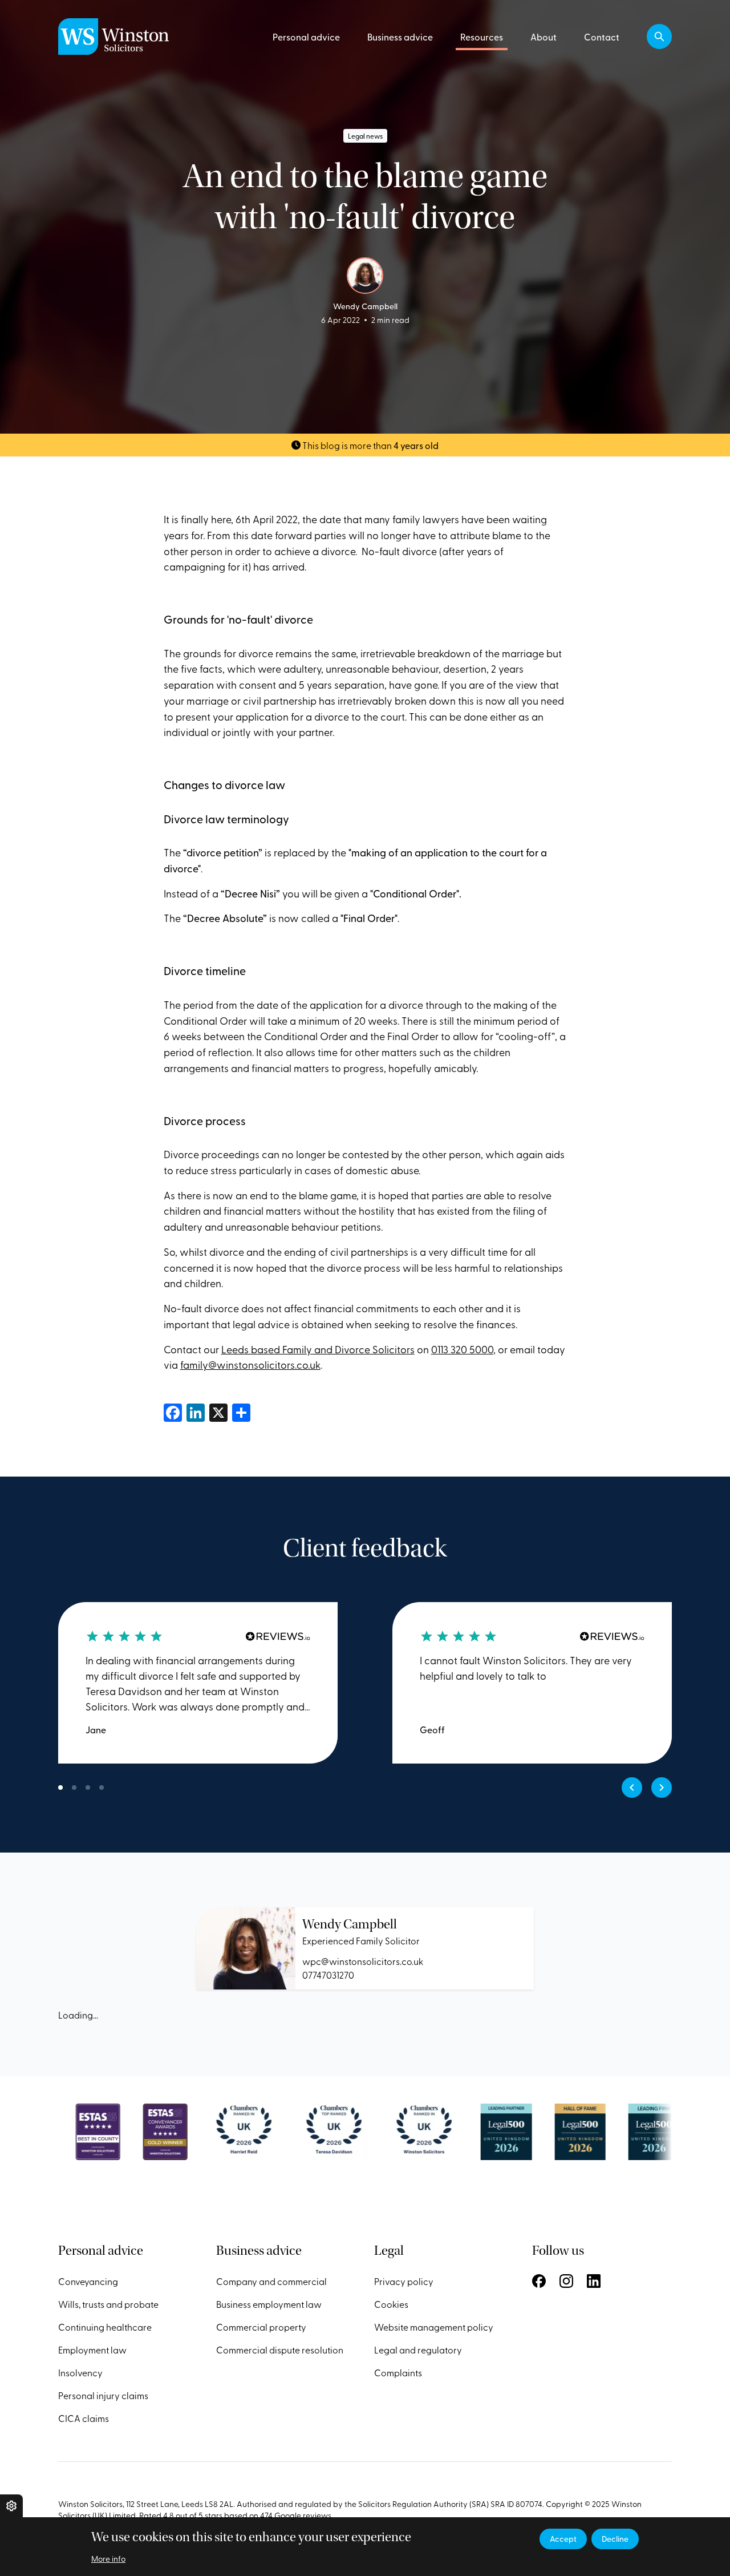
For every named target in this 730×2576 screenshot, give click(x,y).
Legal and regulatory (418, 2349)
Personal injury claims (103, 2395)
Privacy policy (404, 2281)
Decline (615, 2539)
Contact (602, 37)
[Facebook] (173, 1411)
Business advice (400, 37)
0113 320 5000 (462, 1349)
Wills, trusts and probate (108, 2304)
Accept (563, 2539)
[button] (659, 37)
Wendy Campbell (350, 1924)
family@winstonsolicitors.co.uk (250, 1364)
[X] (218, 1411)
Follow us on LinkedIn (594, 2281)
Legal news (365, 136)
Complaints (398, 2372)
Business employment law (269, 2304)
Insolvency (80, 2372)
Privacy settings (11, 2506)
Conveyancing (88, 2281)
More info (108, 2559)
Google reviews (303, 2515)
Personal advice (306, 37)
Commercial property (261, 2327)
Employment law (92, 2349)
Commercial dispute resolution (280, 2349)
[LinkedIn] (196, 1411)
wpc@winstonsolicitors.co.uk (363, 1961)
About (544, 37)
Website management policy (434, 2327)
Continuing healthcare (105, 2327)
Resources (482, 37)
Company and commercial (271, 2281)
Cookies (391, 2304)
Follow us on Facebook (539, 2281)
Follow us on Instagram (566, 2281)
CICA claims (84, 2418)
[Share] (241, 1411)
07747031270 (328, 1975)
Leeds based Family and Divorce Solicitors (318, 1349)
